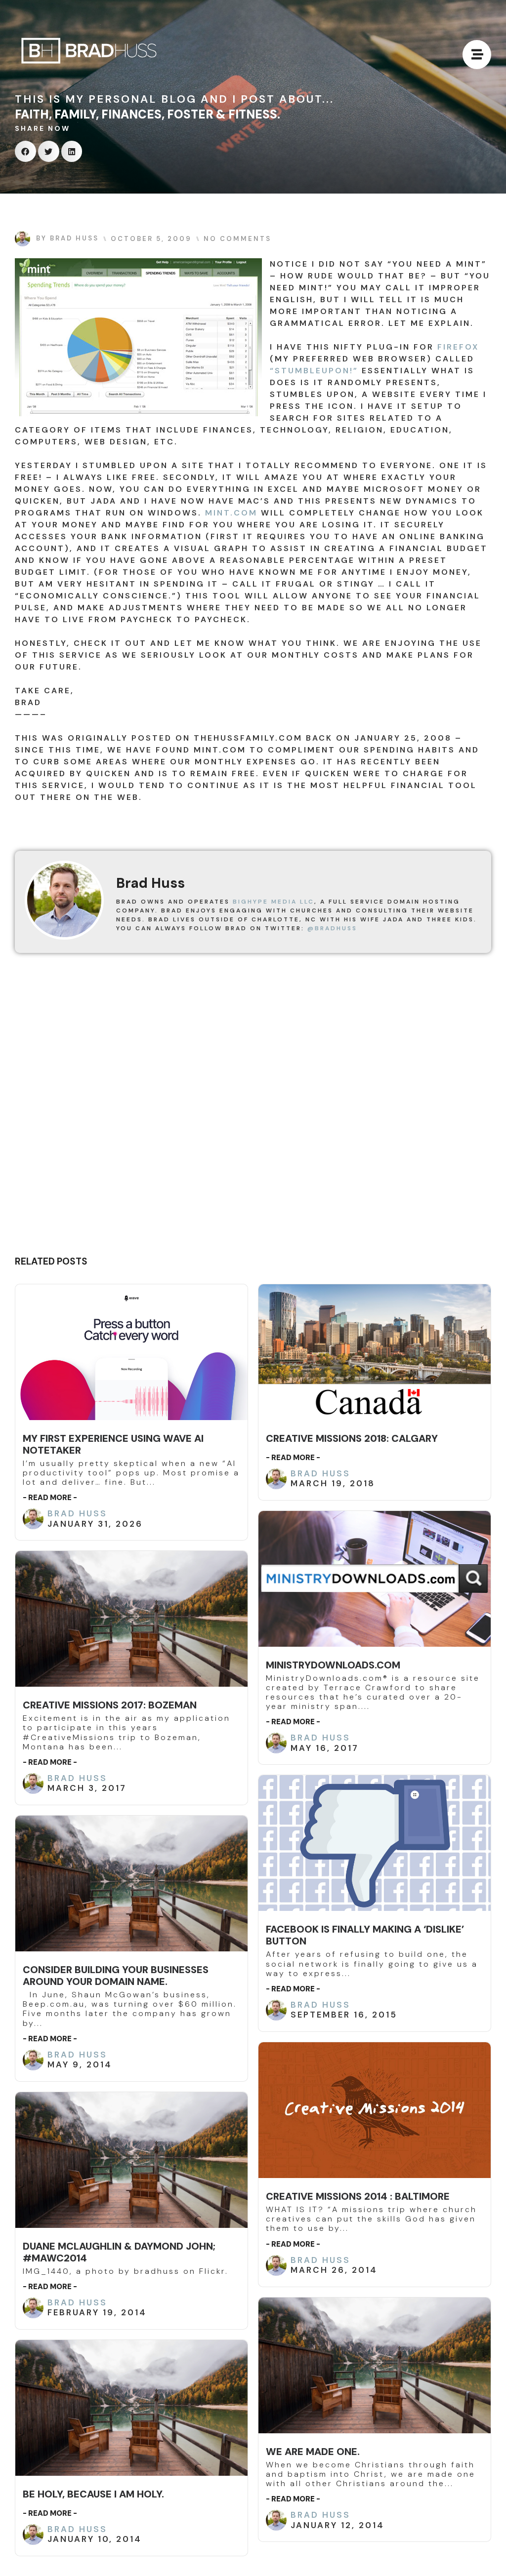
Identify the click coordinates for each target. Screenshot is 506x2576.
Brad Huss (77, 1513)
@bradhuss (332, 928)
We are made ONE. (313, 2452)
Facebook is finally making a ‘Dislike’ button (365, 1935)
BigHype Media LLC (274, 902)
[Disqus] (253, 1108)
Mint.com (231, 513)
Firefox (458, 347)
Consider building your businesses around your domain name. (116, 1976)
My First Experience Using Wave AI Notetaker (113, 1444)
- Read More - (50, 1498)
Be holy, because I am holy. (93, 2494)
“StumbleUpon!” (314, 371)
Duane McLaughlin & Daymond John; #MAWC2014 (119, 2252)
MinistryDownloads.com (333, 1665)
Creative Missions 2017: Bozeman (110, 1705)
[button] (25, 151)
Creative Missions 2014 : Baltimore (358, 2196)
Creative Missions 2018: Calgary (352, 1438)
